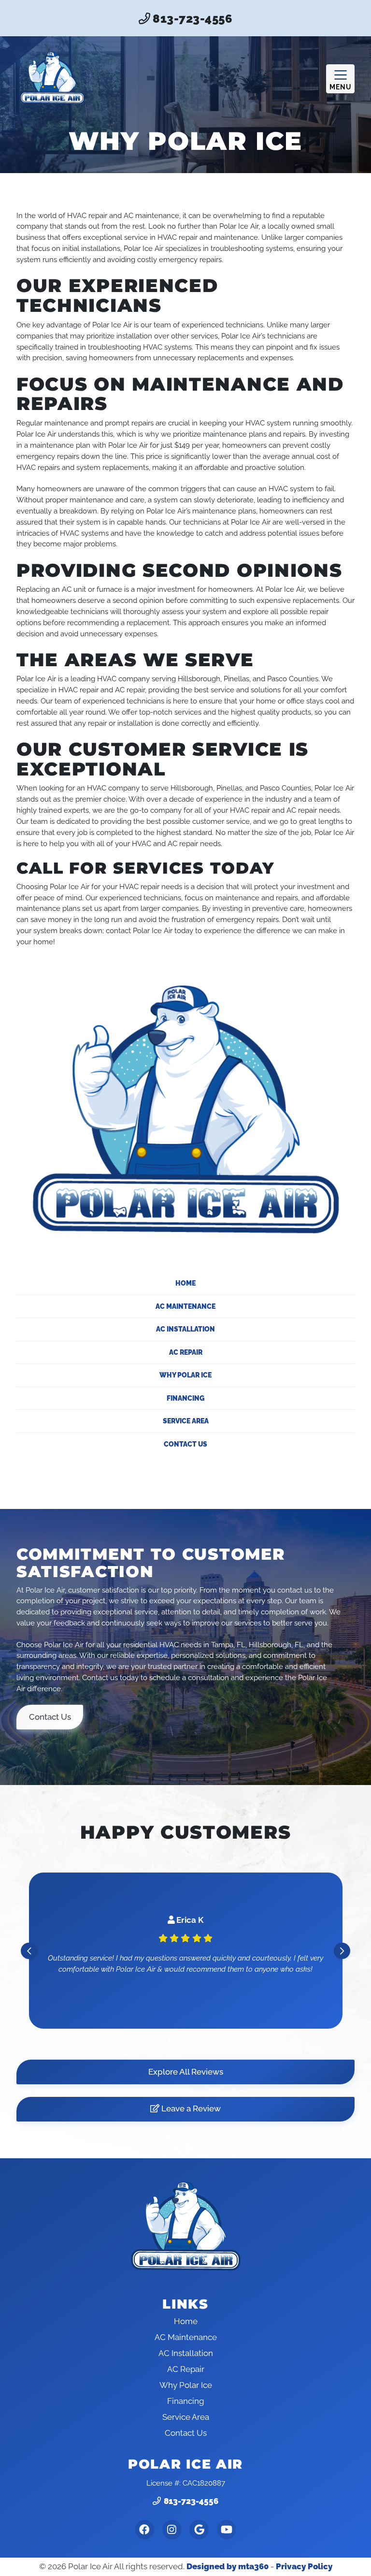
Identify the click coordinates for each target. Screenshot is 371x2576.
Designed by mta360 (228, 2566)
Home (185, 1283)
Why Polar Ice (185, 1375)
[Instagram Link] (172, 2530)
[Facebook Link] (144, 2530)
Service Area (186, 1421)
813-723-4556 (192, 19)
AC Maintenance (185, 1306)
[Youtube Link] (227, 2530)
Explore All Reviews (186, 2072)
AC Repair (186, 1352)
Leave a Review (190, 2108)
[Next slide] (342, 1951)
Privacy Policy (304, 2566)
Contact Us (185, 1444)
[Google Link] (199, 2530)
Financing (185, 1398)
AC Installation (185, 1329)
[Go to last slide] (29, 1951)
